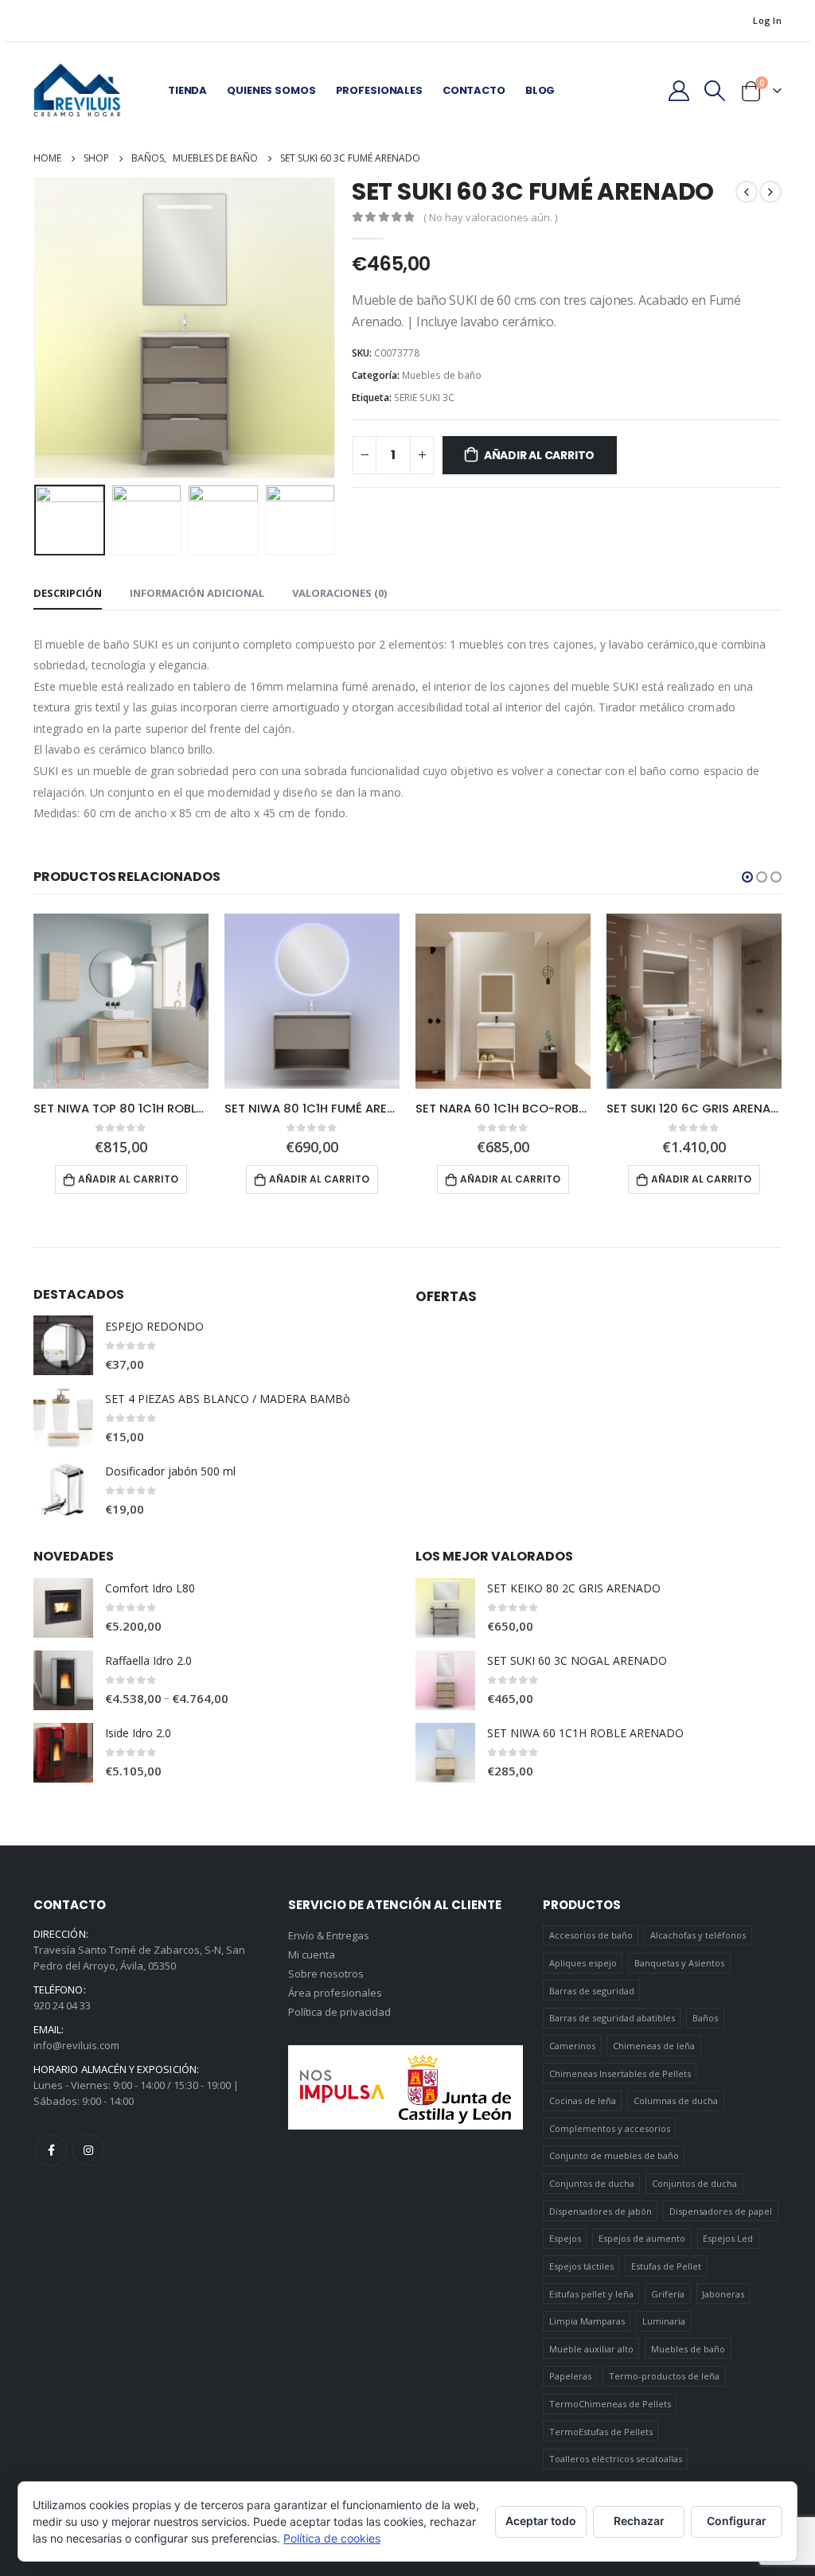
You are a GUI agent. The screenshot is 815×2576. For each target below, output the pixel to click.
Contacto (474, 90)
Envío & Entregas (329, 1935)
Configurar (737, 2521)
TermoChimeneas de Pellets (610, 2404)
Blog (540, 90)
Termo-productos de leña (664, 2376)
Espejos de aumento (642, 2238)
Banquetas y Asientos (679, 1963)
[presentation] (37, 328)
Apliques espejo (583, 1963)
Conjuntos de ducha (592, 2183)
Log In (767, 20)
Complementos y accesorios (610, 2128)
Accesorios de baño (591, 1935)
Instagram (88, 2150)
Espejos (565, 2238)
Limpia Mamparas (587, 2321)
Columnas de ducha (676, 2101)
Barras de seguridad (592, 1991)
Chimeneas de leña (654, 2046)
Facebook (51, 2150)
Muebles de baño (442, 375)
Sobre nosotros (326, 1974)
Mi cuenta (312, 1954)
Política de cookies (332, 2538)
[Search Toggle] (715, 91)
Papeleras (570, 2376)
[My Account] (679, 91)
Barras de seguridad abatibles (612, 2018)
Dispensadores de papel (721, 2211)
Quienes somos (271, 90)
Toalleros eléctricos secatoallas (616, 2459)
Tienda (187, 90)
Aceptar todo (541, 2521)
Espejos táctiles (581, 2266)
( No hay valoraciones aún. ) (490, 217)
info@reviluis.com (76, 2045)
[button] (747, 877)
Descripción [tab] (68, 593)
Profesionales (379, 90)
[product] (121, 1001)
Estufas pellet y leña (591, 2294)
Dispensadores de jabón (601, 2211)
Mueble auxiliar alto (591, 2349)
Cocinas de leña (583, 2101)
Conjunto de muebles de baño (614, 2155)
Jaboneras (723, 2294)
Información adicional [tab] (197, 593)
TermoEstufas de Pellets (601, 2432)
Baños (705, 2018)
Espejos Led (728, 2238)
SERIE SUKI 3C (424, 398)
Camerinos (572, 2046)
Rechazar (639, 2521)
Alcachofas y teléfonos (698, 1935)
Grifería (668, 2294)
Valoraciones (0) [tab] (339, 593)
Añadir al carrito (539, 455)
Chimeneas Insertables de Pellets (620, 2073)
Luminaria (664, 2321)
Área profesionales (335, 1993)
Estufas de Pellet (666, 2266)
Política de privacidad (339, 2012)
